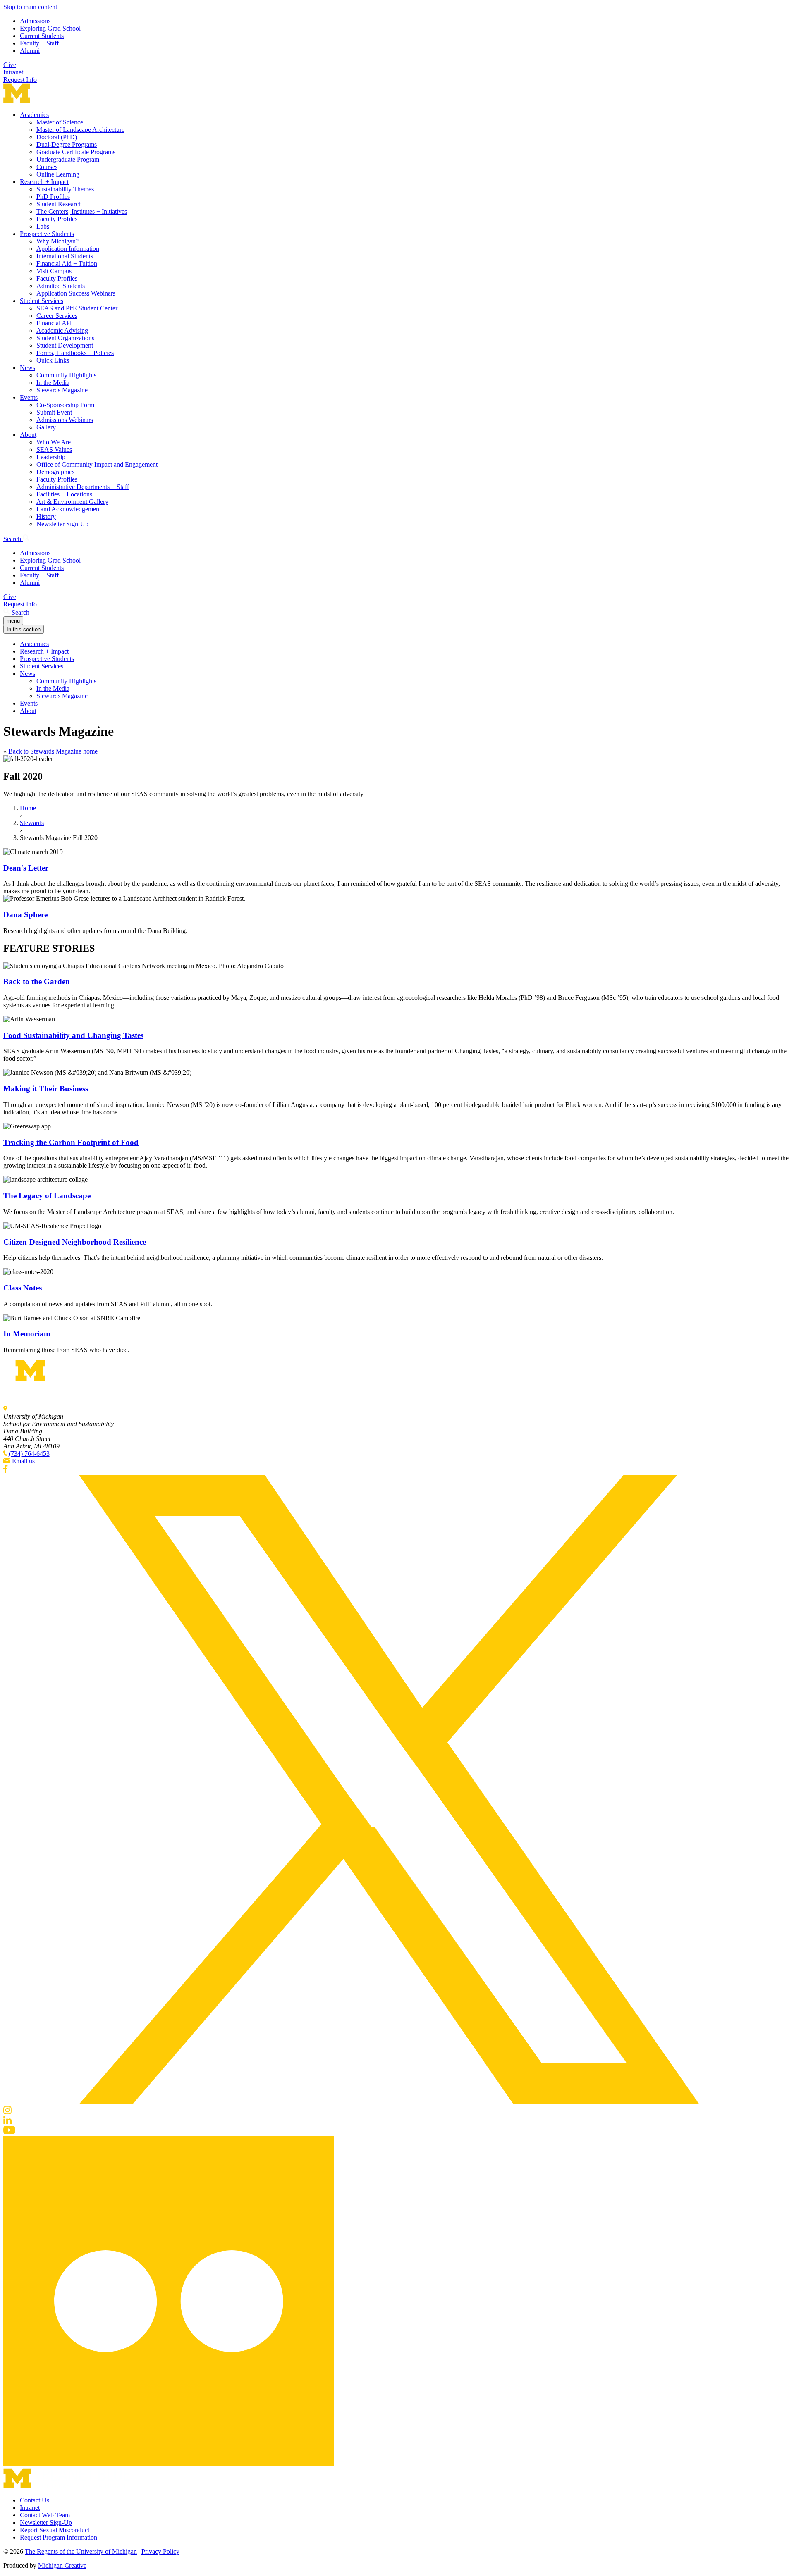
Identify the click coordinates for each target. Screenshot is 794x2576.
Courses (47, 167)
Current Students (42, 36)
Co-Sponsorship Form (65, 405)
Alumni (30, 51)
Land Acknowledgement (69, 509)
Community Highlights (66, 375)
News (28, 368)
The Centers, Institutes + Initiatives (82, 211)
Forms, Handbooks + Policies (75, 353)
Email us (23, 1461)
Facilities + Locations (64, 494)
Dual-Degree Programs (67, 144)
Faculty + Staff (39, 43)
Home (28, 808)
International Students (65, 256)
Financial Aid (54, 323)
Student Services (42, 301)
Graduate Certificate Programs (76, 152)
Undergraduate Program (68, 159)
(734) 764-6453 (29, 1454)
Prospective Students (47, 234)
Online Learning (58, 174)
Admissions (35, 21)
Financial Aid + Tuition (67, 264)
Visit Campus (54, 271)
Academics (34, 115)
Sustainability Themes (65, 189)
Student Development (65, 345)
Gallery (46, 427)
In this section (24, 629)
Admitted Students (61, 286)
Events (29, 397)
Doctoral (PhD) (57, 137)
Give (10, 65)
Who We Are (54, 442)
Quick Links (53, 360)
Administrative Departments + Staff (83, 487)
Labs (43, 226)
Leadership (51, 457)
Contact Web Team (45, 2515)
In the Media (53, 383)
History (46, 516)
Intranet (13, 72)
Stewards (32, 823)
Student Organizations (65, 338)
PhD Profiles (53, 197)
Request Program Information (59, 2537)
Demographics (55, 472)
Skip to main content (30, 7)
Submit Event (54, 412)
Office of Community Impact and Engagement (97, 464)
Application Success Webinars (76, 293)
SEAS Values (54, 450)
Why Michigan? (57, 241)
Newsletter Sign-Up (62, 524)
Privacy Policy (160, 2551)
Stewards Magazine (62, 390)
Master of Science (60, 122)
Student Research (59, 204)
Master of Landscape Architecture (80, 130)
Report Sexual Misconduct (55, 2530)
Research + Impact (44, 182)
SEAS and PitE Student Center (77, 308)
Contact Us (35, 2500)
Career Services (57, 316)
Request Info (20, 80)
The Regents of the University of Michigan (81, 2551)
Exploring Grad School (50, 28)
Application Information (68, 249)
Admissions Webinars (65, 420)
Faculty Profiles (57, 219)
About (28, 435)
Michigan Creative (62, 2565)
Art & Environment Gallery (72, 502)
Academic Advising (62, 330)
